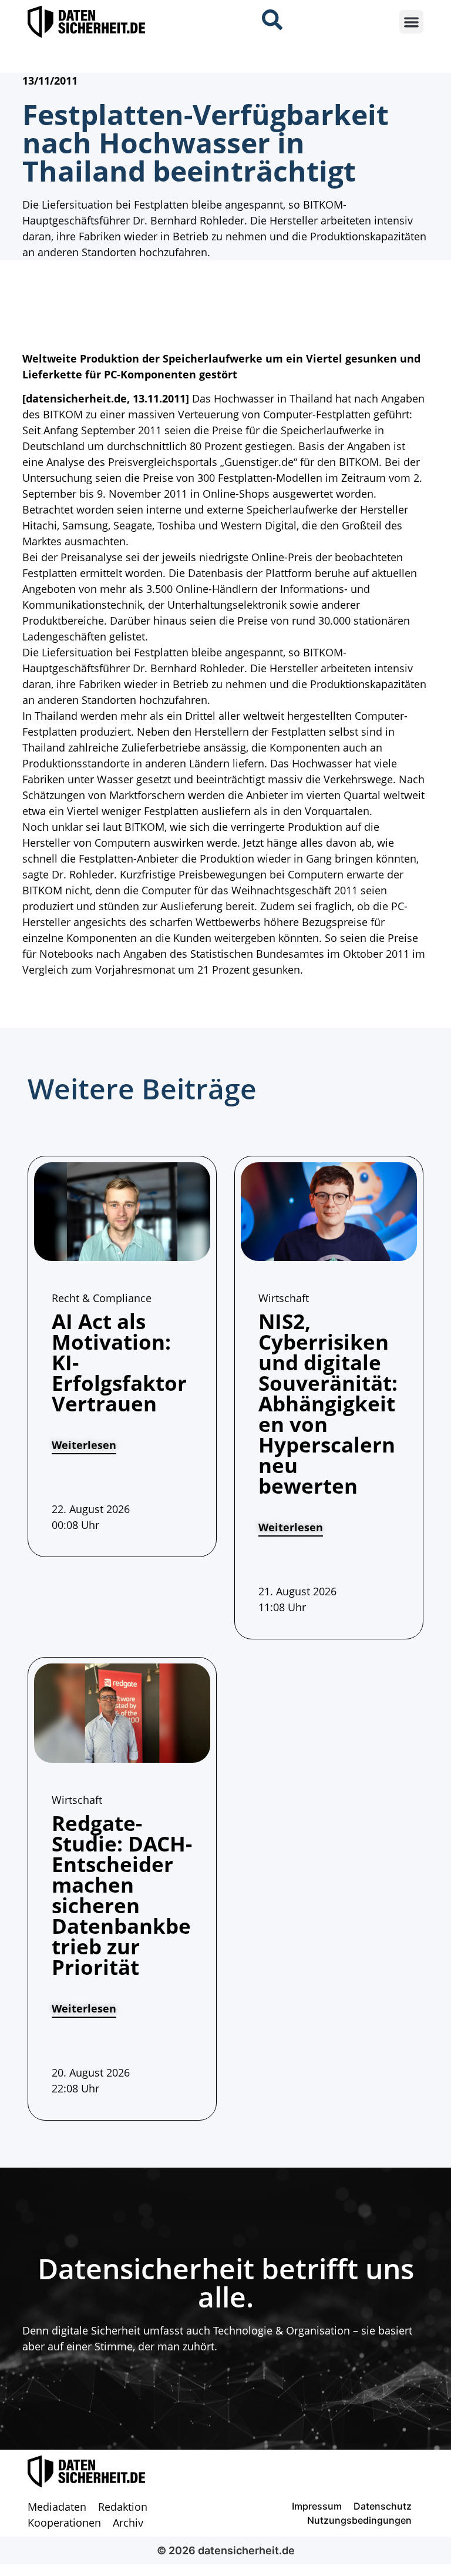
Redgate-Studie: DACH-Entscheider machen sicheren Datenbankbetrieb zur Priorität (122, 1895)
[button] (411, 22)
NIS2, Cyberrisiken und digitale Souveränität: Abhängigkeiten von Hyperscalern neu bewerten (328, 1403)
